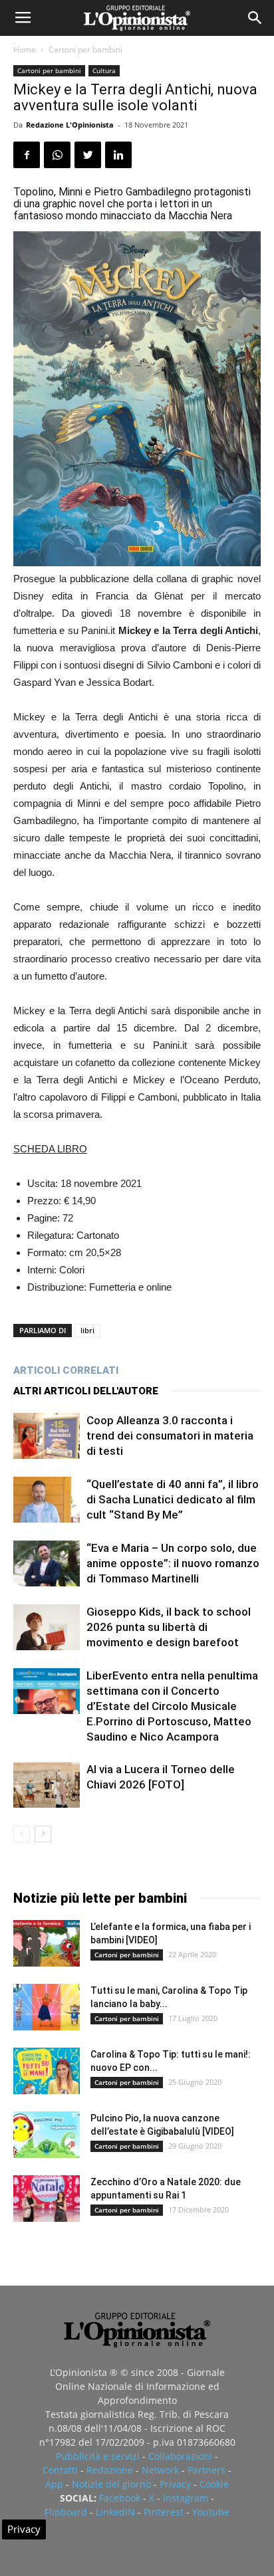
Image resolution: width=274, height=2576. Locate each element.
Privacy (175, 2484)
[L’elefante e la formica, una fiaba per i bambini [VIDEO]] (47, 1943)
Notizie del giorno (111, 2484)
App (54, 2484)
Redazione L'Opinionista (70, 125)
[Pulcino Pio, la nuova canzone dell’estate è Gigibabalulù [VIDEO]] (47, 2135)
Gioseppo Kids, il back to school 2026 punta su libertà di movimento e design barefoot (169, 1627)
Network (160, 2470)
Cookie (214, 2484)
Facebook (120, 2498)
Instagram (186, 2498)
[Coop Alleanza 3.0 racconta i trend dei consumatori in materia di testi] (47, 1436)
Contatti (60, 2470)
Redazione (110, 2470)
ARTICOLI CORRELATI (66, 1370)
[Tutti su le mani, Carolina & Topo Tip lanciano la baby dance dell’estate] (47, 2007)
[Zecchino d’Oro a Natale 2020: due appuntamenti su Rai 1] (47, 2199)
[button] (255, 18)
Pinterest (164, 2512)
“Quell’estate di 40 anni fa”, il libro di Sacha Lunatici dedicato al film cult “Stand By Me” (173, 1499)
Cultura (104, 70)
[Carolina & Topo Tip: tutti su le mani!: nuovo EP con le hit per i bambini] (47, 2071)
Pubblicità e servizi (98, 2456)
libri (87, 1330)
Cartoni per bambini (85, 50)
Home (25, 50)
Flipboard (66, 2512)
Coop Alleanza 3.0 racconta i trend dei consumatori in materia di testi (170, 1436)
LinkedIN (115, 2512)
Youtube (211, 2512)
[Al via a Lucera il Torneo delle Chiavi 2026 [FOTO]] (47, 1785)
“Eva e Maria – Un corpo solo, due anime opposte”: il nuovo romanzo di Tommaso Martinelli (173, 1563)
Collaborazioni (180, 2456)
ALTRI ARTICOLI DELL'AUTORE (86, 1391)
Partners (206, 2470)
